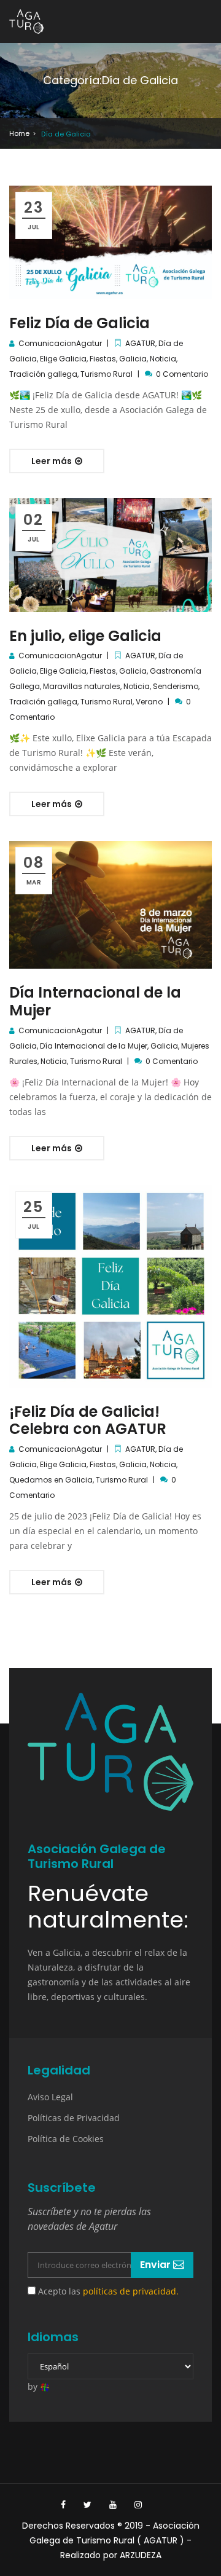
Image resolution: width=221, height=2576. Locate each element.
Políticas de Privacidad (74, 2118)
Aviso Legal (50, 2097)
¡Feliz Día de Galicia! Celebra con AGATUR (88, 1420)
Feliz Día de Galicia (79, 323)
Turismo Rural (107, 374)
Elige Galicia (63, 359)
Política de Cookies (66, 2139)
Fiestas (103, 359)
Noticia (163, 359)
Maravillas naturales (82, 686)
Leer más (52, 461)
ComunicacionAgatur (60, 343)
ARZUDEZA (141, 2555)
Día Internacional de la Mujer (95, 1001)
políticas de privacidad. (131, 2291)
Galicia (133, 359)
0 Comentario (182, 374)
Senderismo (176, 686)
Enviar (157, 2265)
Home (19, 133)
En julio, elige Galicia (85, 636)
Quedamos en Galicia (51, 1480)
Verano (149, 702)
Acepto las (107, 2291)
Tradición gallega (43, 374)
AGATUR (140, 343)
